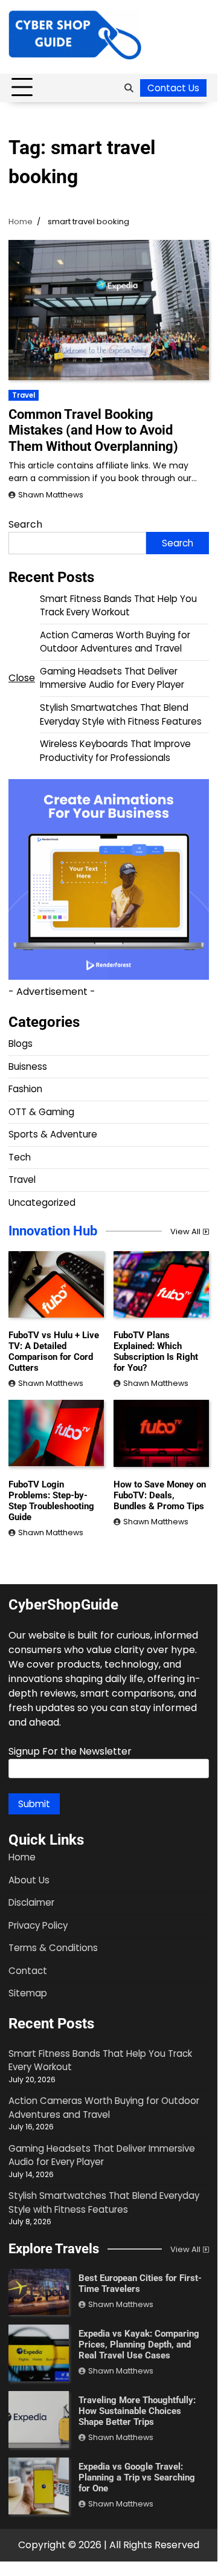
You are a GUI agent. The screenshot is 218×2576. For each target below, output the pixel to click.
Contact (28, 1971)
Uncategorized (42, 1202)
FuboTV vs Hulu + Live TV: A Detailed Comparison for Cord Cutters (54, 1351)
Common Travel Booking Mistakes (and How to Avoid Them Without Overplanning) (93, 430)
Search (25, 524)
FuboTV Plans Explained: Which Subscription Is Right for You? (156, 1351)
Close (22, 678)
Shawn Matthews (51, 495)
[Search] (129, 88)
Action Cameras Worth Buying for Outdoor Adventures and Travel (115, 642)
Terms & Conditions (53, 1948)
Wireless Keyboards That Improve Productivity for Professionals (115, 751)
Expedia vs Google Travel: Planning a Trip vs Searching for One (137, 2477)
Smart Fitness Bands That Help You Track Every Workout (118, 606)
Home (22, 1857)
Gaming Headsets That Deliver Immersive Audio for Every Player (112, 678)
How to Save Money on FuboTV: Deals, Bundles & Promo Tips (160, 1495)
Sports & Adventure (53, 1134)
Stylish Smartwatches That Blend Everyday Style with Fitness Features (121, 714)
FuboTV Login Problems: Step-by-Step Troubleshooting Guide (51, 1501)
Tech (20, 1157)
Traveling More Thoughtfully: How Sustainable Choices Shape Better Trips (137, 2411)
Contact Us (173, 88)
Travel (24, 395)
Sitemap (28, 1993)
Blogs (21, 1044)
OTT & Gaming (41, 1112)
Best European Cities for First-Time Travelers (140, 2283)
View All (185, 1231)
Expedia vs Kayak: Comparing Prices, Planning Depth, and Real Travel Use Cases (139, 2345)
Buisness (28, 1066)
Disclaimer (31, 1902)
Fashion (25, 1089)
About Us (29, 1880)
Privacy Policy (38, 1925)
